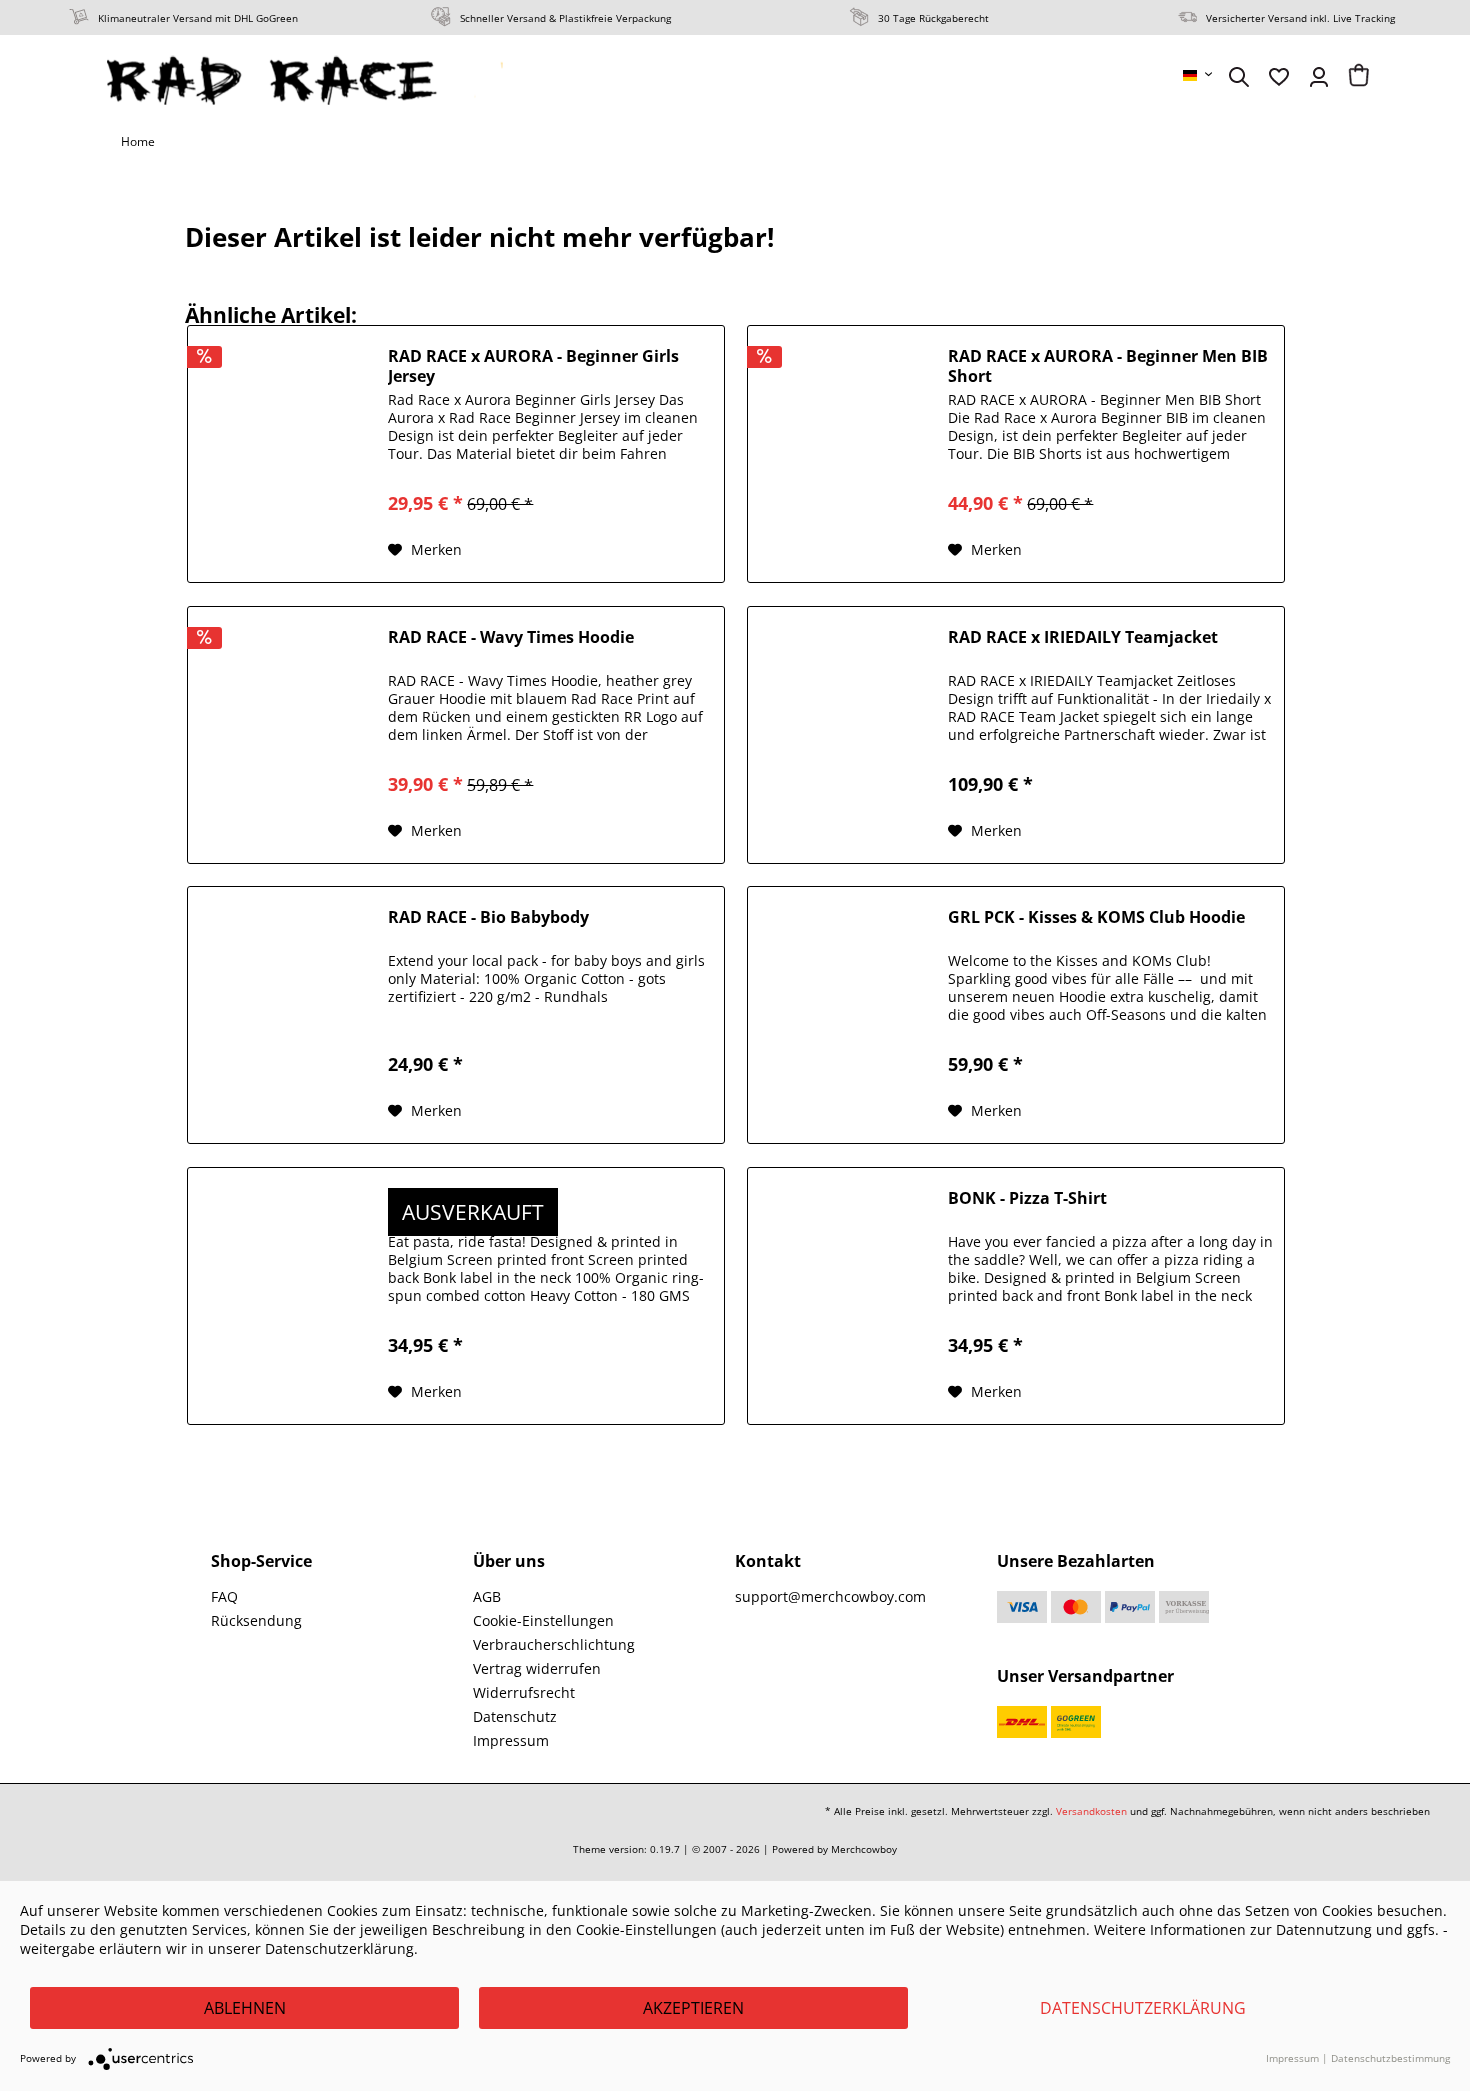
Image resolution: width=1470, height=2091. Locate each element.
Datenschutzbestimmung (1390, 2058)
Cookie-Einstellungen (543, 1620)
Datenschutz (515, 1716)
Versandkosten (1091, 1811)
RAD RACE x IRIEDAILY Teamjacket (1083, 637)
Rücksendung (256, 1620)
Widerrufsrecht (524, 1692)
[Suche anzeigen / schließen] (1239, 77)
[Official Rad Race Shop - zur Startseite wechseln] (307, 80)
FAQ (224, 1596)
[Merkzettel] (1279, 77)
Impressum (511, 1740)
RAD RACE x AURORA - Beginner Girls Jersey (533, 366)
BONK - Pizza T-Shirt (1027, 1198)
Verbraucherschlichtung (554, 1644)
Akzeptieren (693, 2008)
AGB (487, 1596)
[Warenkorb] (1359, 77)
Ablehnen (245, 2008)
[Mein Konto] (1319, 77)
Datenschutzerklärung (1143, 2008)
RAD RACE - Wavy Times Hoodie (511, 637)
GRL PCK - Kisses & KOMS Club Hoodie (1096, 917)
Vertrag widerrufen (537, 1668)
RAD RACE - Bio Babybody (488, 917)
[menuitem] (1199, 75)
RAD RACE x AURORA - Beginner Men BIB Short (1108, 366)
